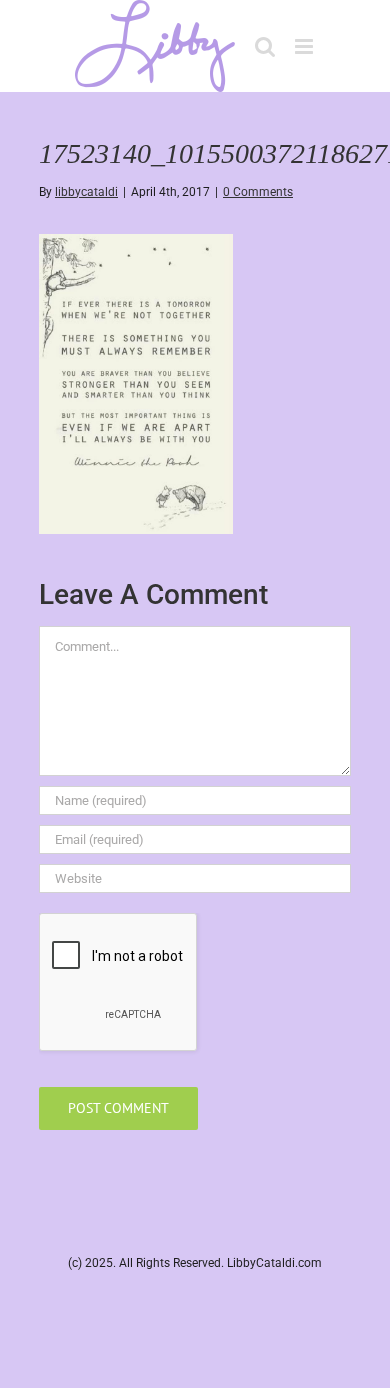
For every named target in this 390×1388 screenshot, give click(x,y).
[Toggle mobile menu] (305, 46)
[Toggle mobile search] (265, 46)
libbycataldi (86, 192)
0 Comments (258, 192)
